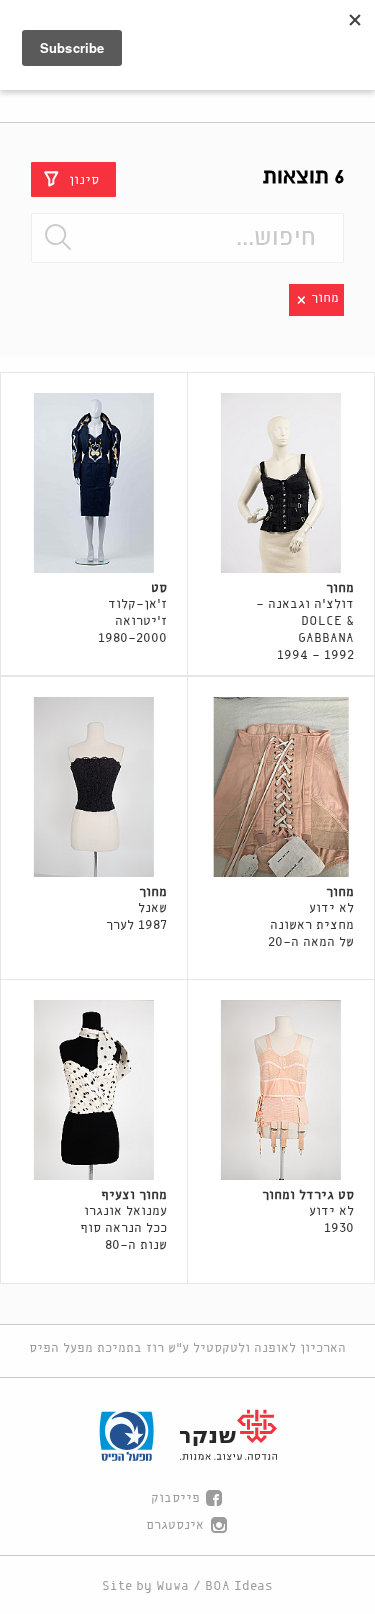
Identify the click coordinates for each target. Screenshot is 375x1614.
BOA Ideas (239, 1586)
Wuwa (172, 1586)
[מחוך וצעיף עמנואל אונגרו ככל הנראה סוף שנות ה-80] (94, 1090)
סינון (84, 179)
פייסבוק (175, 1498)
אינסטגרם (175, 1525)
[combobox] (187, 238)
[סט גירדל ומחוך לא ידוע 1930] (281, 1090)
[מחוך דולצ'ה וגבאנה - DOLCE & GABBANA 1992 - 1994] (281, 483)
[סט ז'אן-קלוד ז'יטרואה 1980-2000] (94, 483)
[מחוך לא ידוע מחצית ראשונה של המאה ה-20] (281, 787)
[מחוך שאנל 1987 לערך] (94, 787)
